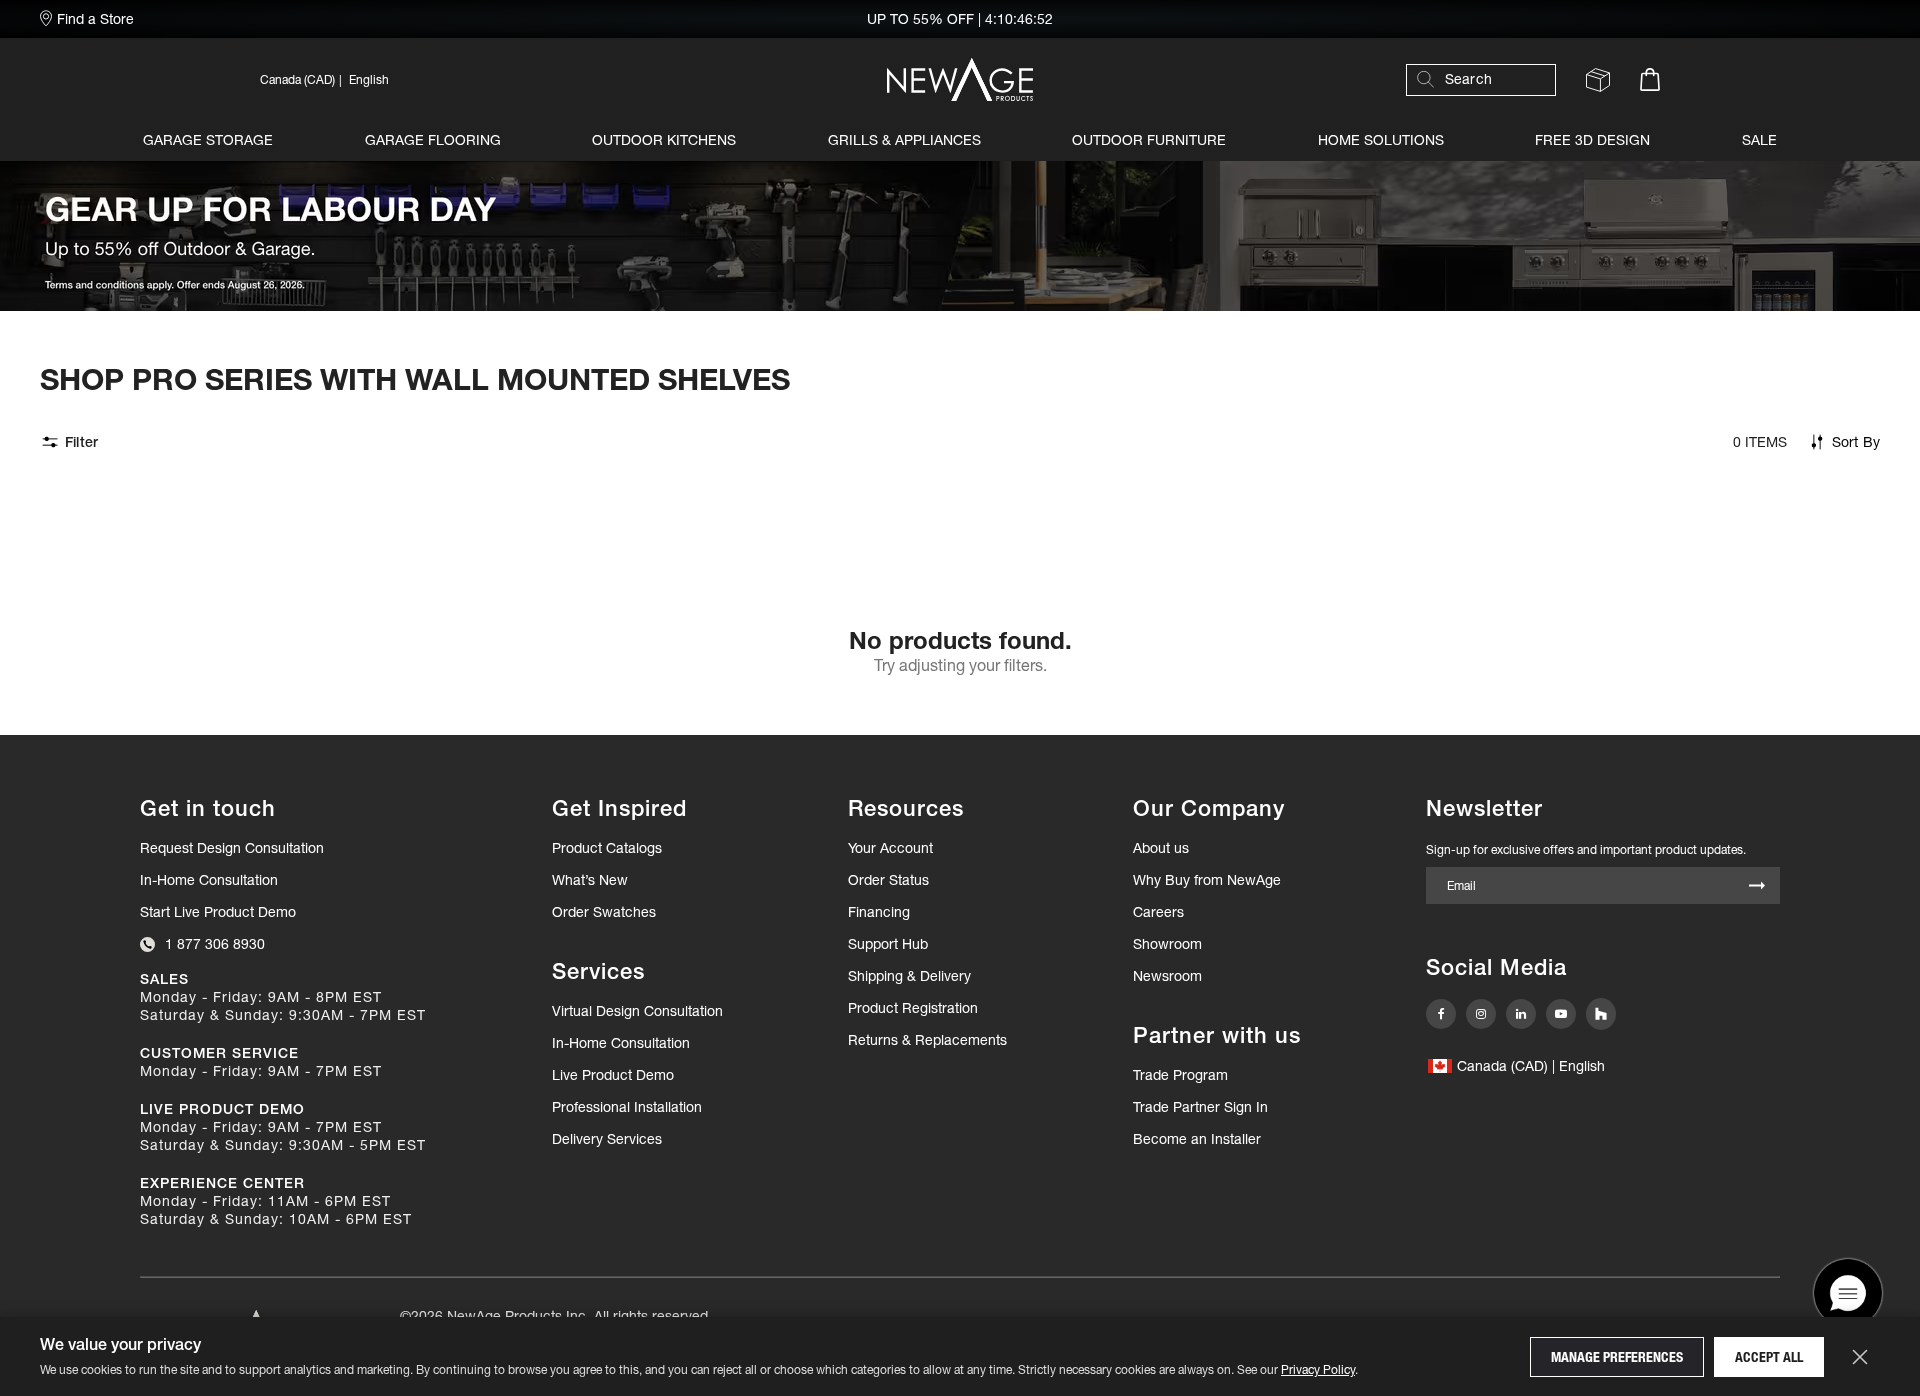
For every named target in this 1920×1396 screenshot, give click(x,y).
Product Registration (913, 1008)
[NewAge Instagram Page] (1481, 1014)
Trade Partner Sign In (1200, 1106)
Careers (1158, 912)
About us (1161, 848)
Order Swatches (604, 912)
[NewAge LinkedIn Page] (1521, 1014)
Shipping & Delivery (909, 976)
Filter (81, 442)
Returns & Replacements (927, 1040)
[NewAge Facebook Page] (1441, 1014)
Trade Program (1180, 1075)
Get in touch (208, 808)
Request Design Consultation (232, 848)
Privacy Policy (1318, 1369)
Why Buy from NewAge (1207, 880)
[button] (470, 79)
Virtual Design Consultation (637, 1011)
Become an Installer (1197, 1139)
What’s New (590, 880)
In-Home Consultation (209, 880)
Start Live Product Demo (218, 912)
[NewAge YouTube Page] (1561, 1014)
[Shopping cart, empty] (1650, 79)
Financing (879, 912)
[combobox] (1491, 79)
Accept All (1769, 1357)
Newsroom (1167, 976)
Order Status (888, 880)
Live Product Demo (613, 1075)
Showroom (1167, 944)
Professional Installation (627, 1107)
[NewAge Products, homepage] (960, 79)
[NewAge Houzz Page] (1601, 1014)
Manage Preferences (1617, 1357)
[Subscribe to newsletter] (1757, 887)
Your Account (890, 848)
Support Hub (888, 944)
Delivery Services (607, 1139)
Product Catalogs (607, 848)
